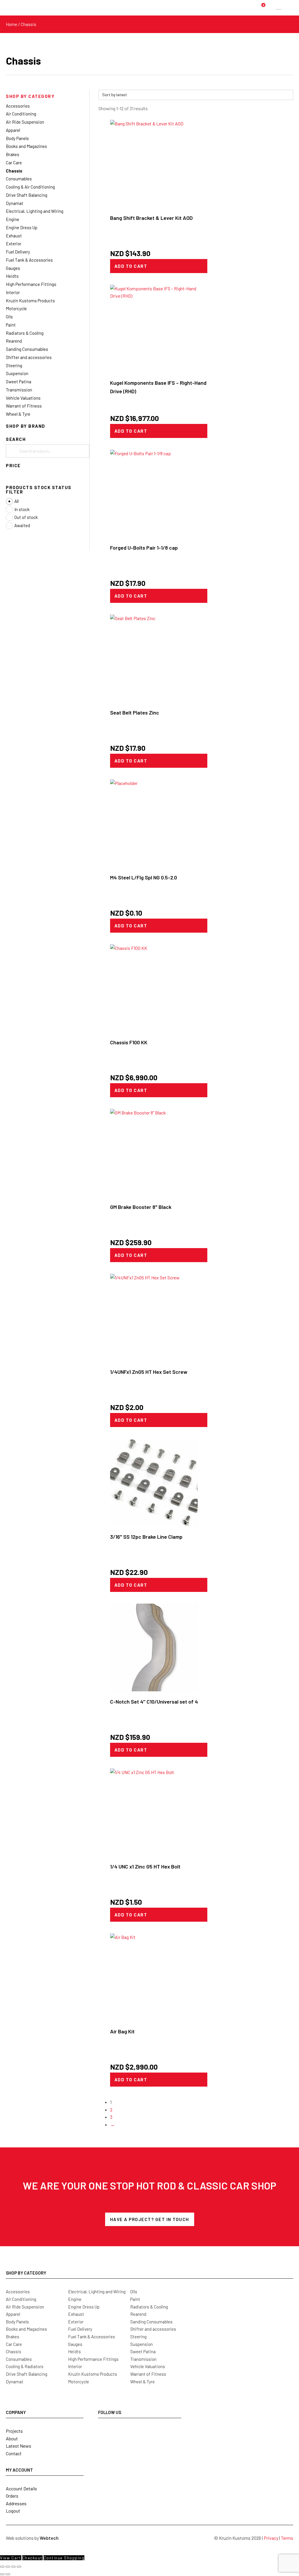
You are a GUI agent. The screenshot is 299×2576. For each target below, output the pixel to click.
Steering (138, 2337)
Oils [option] (9, 317)
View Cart (11, 2558)
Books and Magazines (26, 2329)
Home (12, 24)
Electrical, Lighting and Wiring (97, 2292)
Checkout (32, 2558)
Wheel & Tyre (142, 2382)
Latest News (19, 2446)
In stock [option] (22, 509)
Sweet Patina (143, 2351)
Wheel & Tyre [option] (18, 414)
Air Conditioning (21, 2299)
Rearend (138, 2314)
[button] (48, 96)
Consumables (19, 2359)
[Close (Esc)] (19, 2567)
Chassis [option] (14, 171)
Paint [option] (11, 325)
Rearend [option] (14, 341)
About (12, 2438)
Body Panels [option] (17, 138)
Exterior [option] (14, 244)
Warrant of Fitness (148, 2374)
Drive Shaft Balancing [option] (27, 195)
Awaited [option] (22, 525)
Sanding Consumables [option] (27, 349)
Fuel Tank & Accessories (92, 2337)
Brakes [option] (13, 154)
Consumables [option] (19, 179)
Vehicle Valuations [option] (23, 398)
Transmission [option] (19, 390)
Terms (287, 2538)
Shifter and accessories (153, 2329)
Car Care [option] (14, 163)
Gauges (75, 2344)
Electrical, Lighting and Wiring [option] (35, 211)
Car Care (14, 2344)
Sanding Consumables (151, 2322)
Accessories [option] (18, 106)
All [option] (16, 501)
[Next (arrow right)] (8, 2574)
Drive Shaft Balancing (27, 2374)
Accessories (18, 2292)
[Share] (13, 2567)
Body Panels (17, 2322)
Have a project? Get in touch (150, 2219)
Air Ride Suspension (25, 2307)
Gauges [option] (13, 268)
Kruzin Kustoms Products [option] (30, 301)
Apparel (13, 2314)
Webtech (49, 2538)
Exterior (76, 2322)
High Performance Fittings (93, 2359)
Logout (13, 2511)
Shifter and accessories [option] (29, 357)
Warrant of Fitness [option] (24, 406)
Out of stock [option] (26, 517)
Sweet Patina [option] (19, 382)
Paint (135, 2299)
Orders (12, 2496)
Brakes (13, 2337)
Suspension (141, 2344)
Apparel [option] (13, 130)
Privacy (271, 2538)
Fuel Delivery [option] (18, 252)
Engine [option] (13, 219)
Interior (75, 2366)
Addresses (16, 2503)
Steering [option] (14, 365)
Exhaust (76, 2314)
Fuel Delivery (80, 2329)
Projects (14, 2431)
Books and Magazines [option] (26, 146)
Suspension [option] (17, 373)
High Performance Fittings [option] (31, 284)
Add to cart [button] (131, 266)
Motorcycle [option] (16, 308)
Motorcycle (79, 2382)
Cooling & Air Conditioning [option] (30, 187)
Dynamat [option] (15, 203)
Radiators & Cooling (149, 2307)
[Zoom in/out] (2, 2567)
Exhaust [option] (14, 236)
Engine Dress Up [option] (22, 227)
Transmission (143, 2359)
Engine (75, 2299)
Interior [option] (13, 292)
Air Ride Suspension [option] (25, 122)
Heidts (74, 2351)
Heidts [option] (12, 276)
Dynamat (15, 2382)
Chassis (14, 2351)
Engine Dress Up (84, 2307)
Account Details (21, 2488)
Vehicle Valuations (148, 2366)
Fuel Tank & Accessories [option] (29, 260)
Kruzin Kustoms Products (93, 2374)
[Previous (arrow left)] (2, 2574)
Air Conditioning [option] (21, 114)
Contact (14, 2453)
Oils (134, 2292)
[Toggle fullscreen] (8, 2567)
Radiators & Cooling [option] (25, 333)
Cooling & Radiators (25, 2366)
